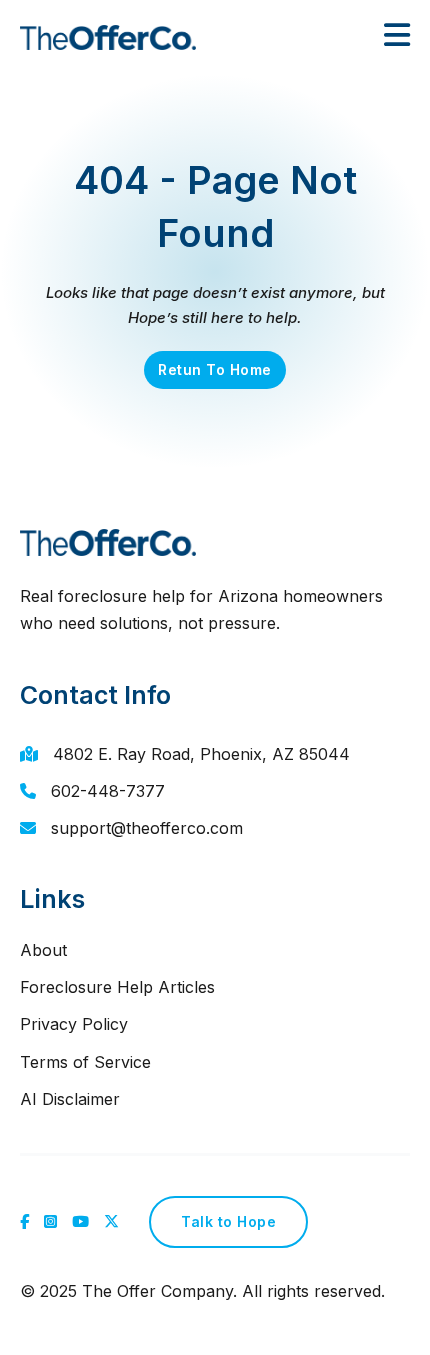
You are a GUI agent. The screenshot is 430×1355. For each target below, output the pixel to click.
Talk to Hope (228, 1221)
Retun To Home (215, 369)
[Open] (397, 35)
